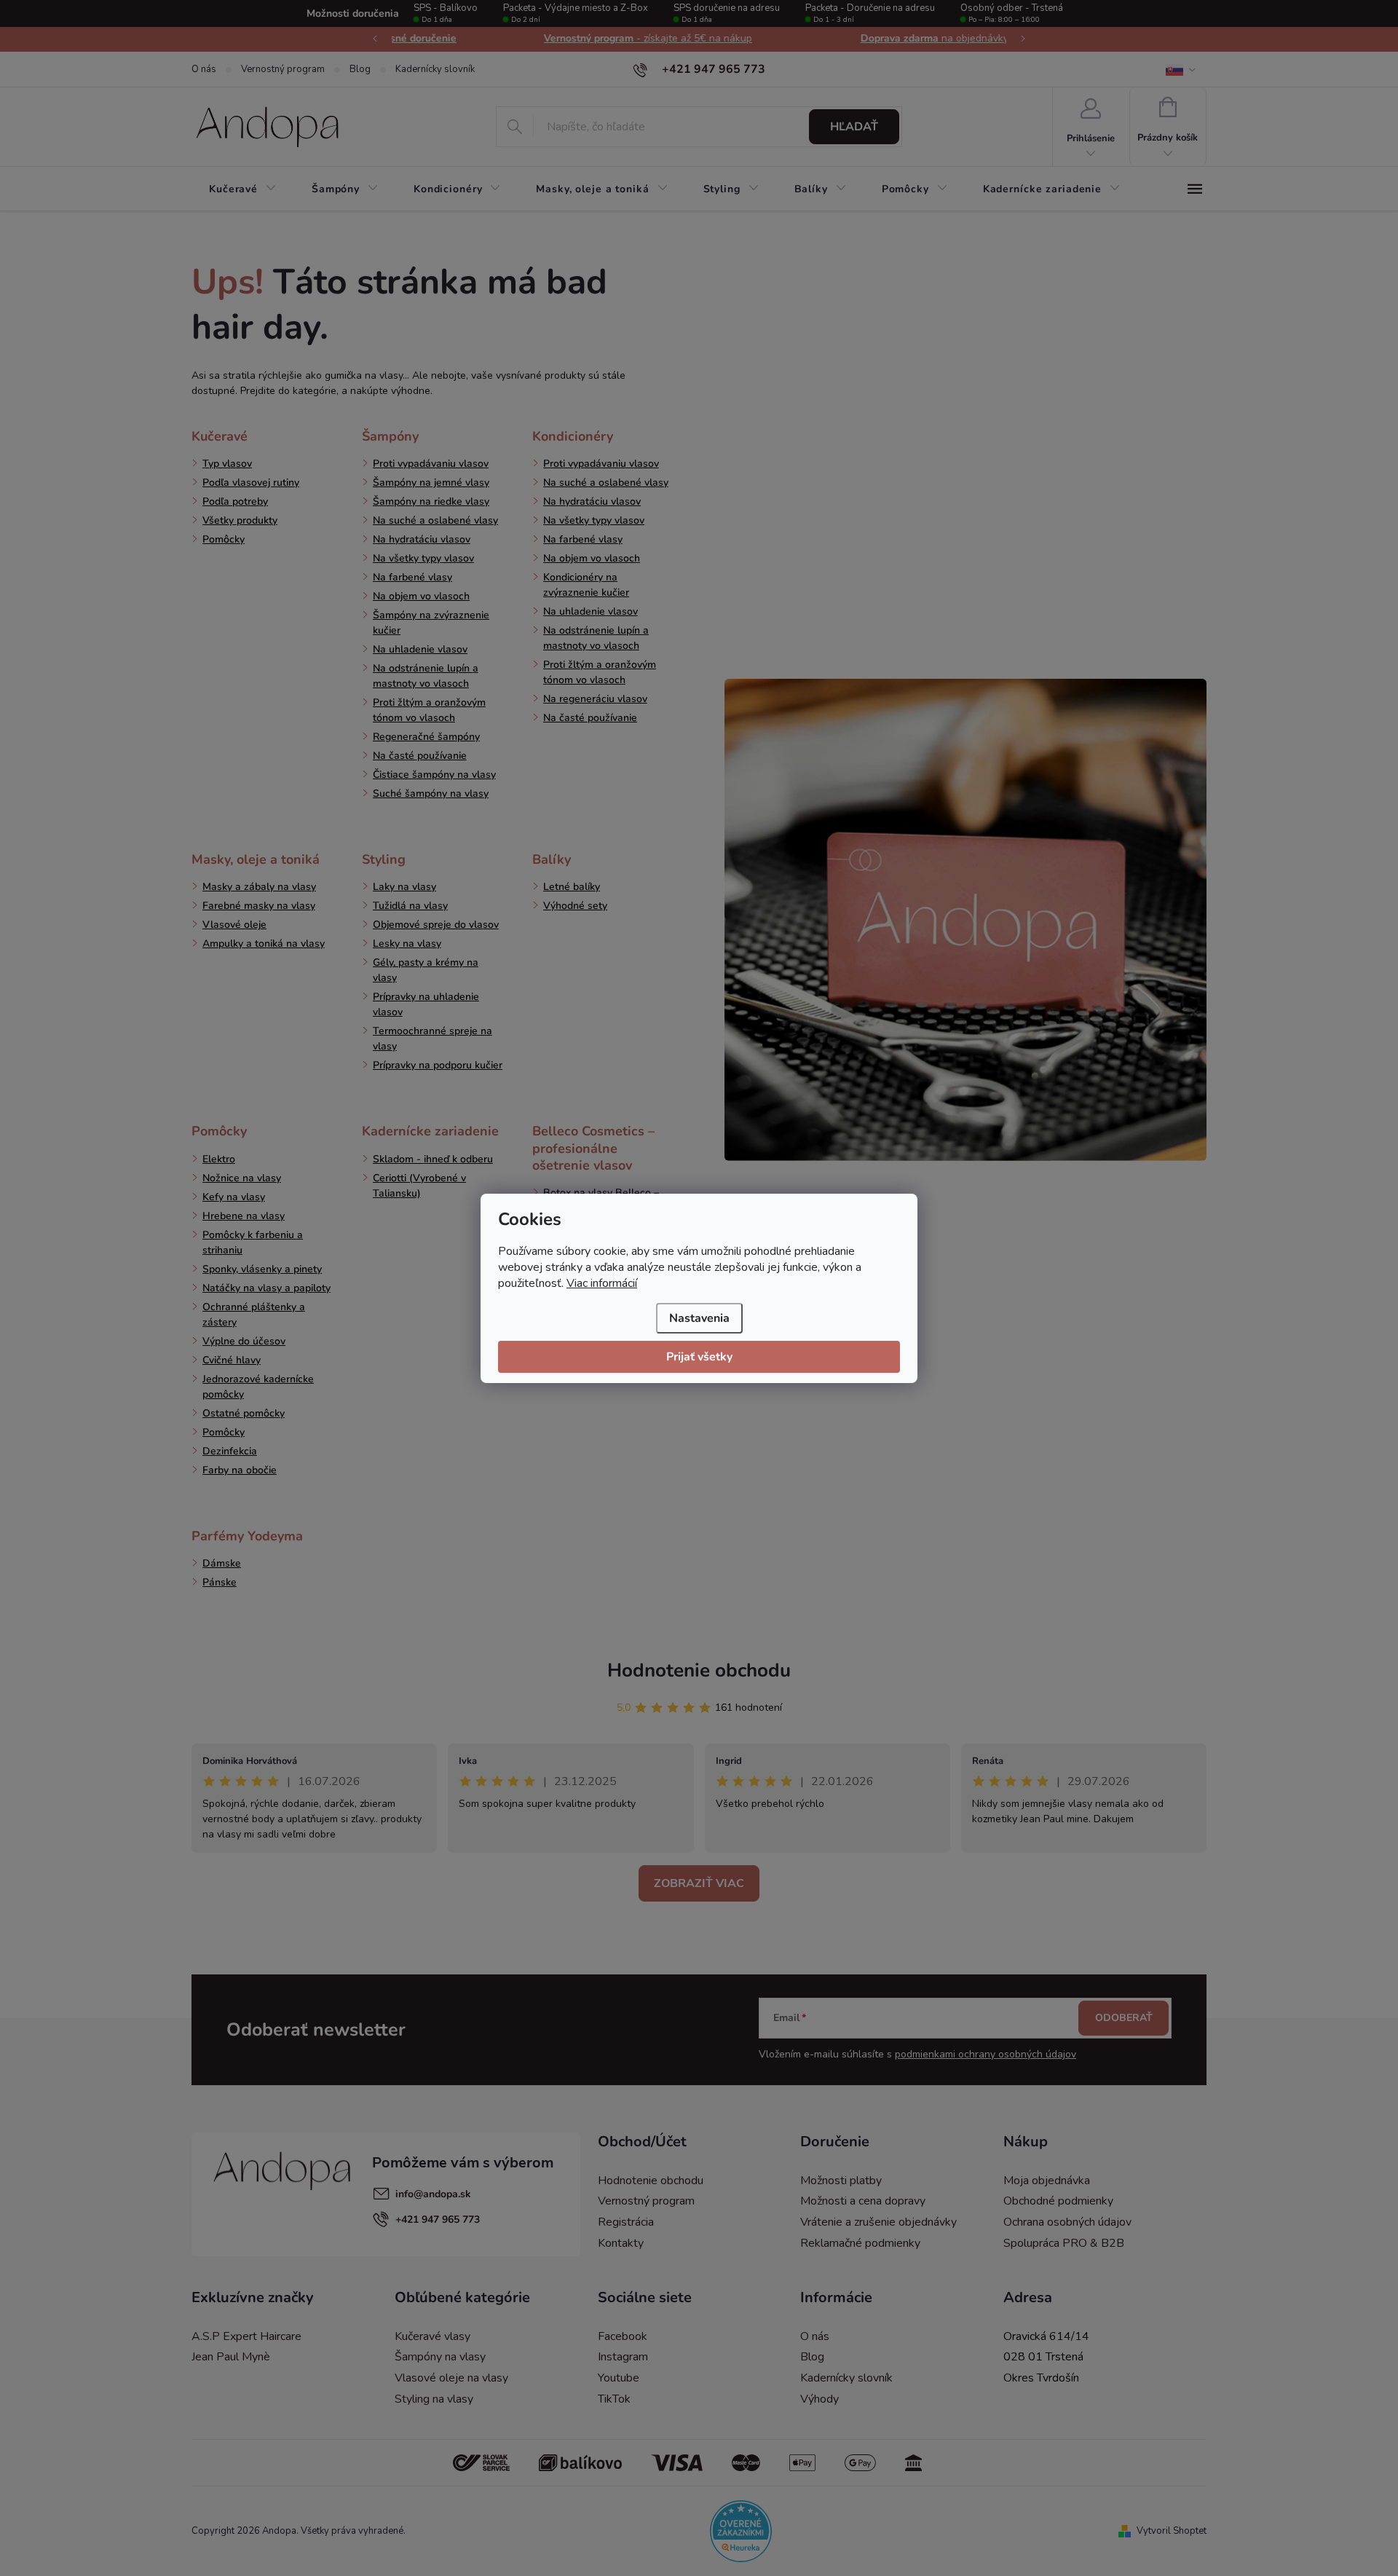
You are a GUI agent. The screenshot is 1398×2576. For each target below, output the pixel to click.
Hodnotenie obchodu (699, 1670)
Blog (360, 69)
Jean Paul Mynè (231, 2357)
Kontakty (621, 2243)
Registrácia (626, 2222)
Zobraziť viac (699, 1883)
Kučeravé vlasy (433, 2336)
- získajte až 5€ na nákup (545, 38)
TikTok (614, 2399)
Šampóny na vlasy (440, 2357)
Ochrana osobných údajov (1067, 2222)
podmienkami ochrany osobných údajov (986, 2054)
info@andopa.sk (433, 2194)
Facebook (623, 2336)
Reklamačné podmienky (860, 2243)
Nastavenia (699, 1318)
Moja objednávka (1047, 2181)
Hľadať (854, 127)
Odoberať (1124, 2018)
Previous (375, 39)
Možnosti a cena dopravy (863, 2201)
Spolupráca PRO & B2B (1064, 2243)
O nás (204, 69)
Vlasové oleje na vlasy (451, 2378)
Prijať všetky (699, 1357)
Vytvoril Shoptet (1172, 2531)
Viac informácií (602, 1283)
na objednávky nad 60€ (853, 38)
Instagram (623, 2357)
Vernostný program (283, 69)
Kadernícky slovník (435, 69)
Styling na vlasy (434, 2399)
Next (1023, 39)
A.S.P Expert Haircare (246, 2336)
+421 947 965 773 (438, 2219)
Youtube (619, 2378)
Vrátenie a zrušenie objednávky (878, 2222)
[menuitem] (243, 189)
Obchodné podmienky (1058, 2201)
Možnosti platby (841, 2181)
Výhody (820, 2399)
